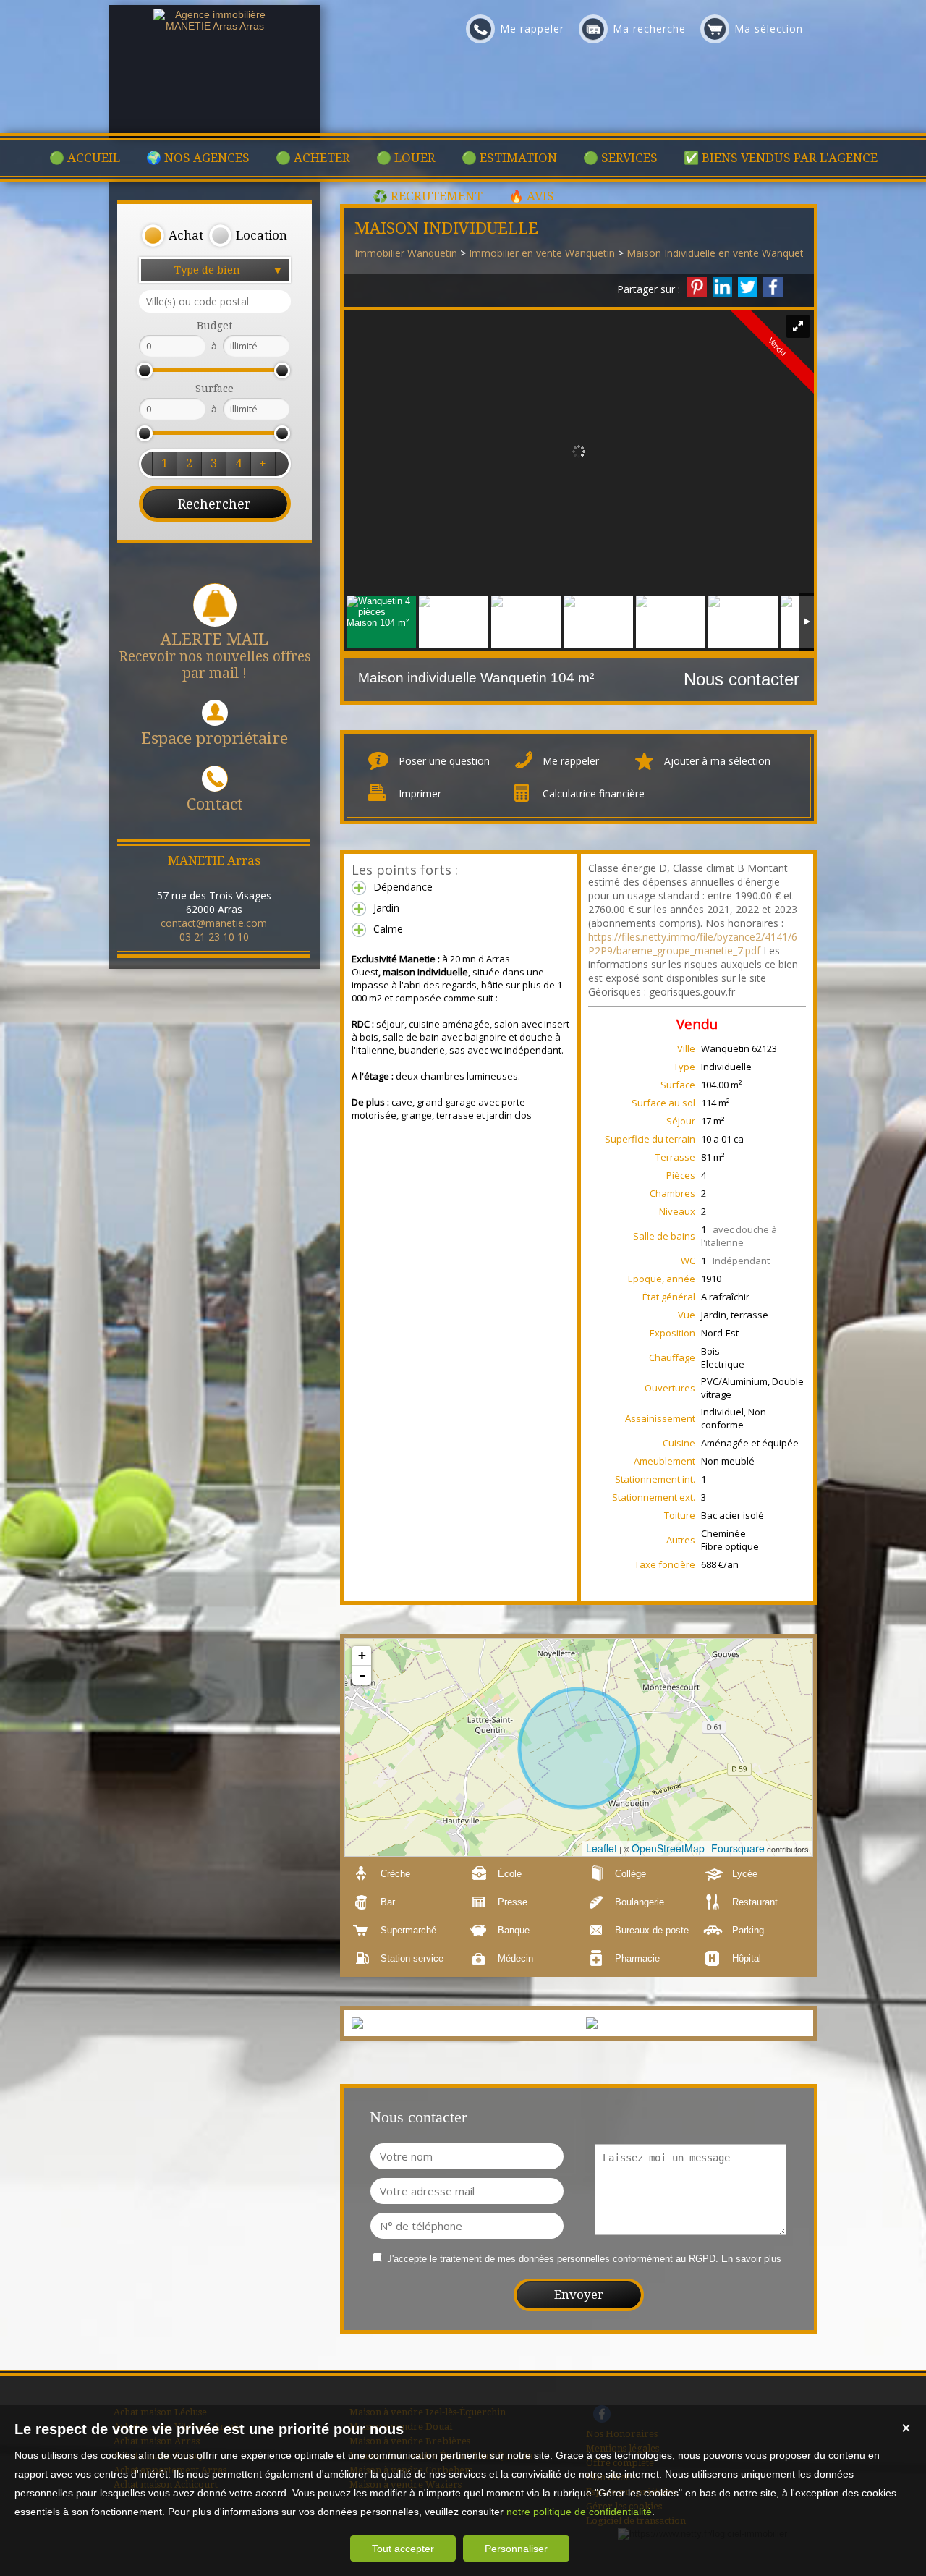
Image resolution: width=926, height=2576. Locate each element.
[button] (172, 236)
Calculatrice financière (594, 793)
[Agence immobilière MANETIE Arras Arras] (215, 26)
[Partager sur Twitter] (748, 287)
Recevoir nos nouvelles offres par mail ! (215, 656)
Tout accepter (403, 2549)
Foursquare (738, 1848)
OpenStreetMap (668, 1848)
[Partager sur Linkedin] (722, 287)
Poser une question (444, 761)
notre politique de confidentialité (579, 2512)
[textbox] (215, 301)
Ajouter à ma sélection (717, 761)
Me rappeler (571, 761)
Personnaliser (516, 2549)
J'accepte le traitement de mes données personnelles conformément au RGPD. (553, 2259)
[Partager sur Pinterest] (697, 287)
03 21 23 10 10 (214, 937)
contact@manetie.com (214, 923)
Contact (215, 804)
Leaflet (602, 1848)
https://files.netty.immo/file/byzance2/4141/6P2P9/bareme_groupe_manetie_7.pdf (693, 944)
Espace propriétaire (214, 738)
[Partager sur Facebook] (773, 287)
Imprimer (420, 793)
